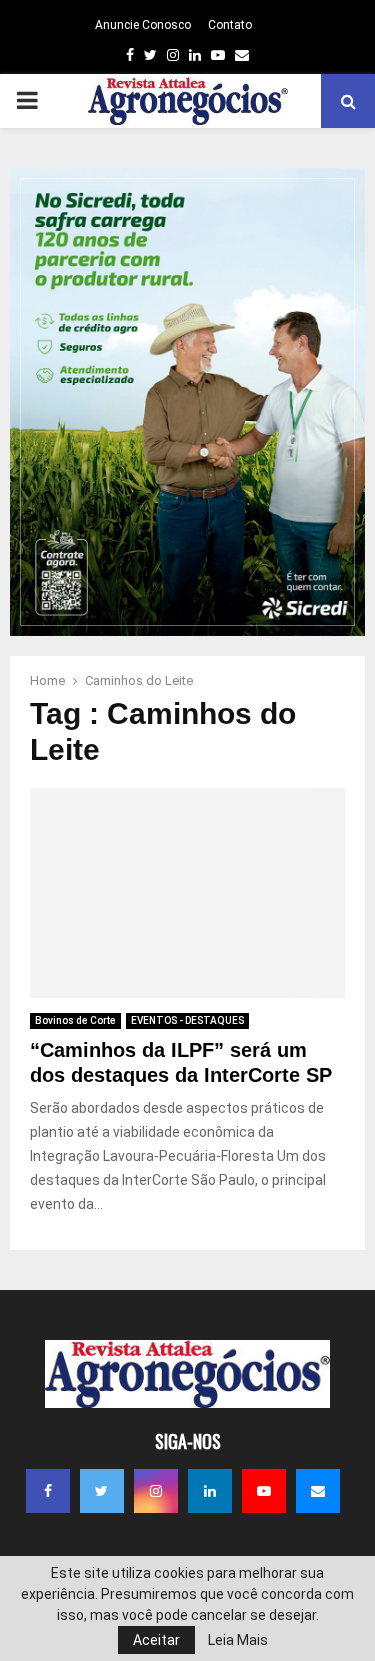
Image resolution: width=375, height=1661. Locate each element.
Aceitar (156, 1640)
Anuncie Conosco (143, 25)
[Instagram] (156, 1491)
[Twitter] (102, 1491)
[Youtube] (264, 1491)
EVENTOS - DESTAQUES (187, 1020)
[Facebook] (48, 1491)
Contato (230, 25)
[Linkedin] (210, 1491)
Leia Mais (238, 1640)
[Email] (318, 1491)
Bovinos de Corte (75, 1020)
